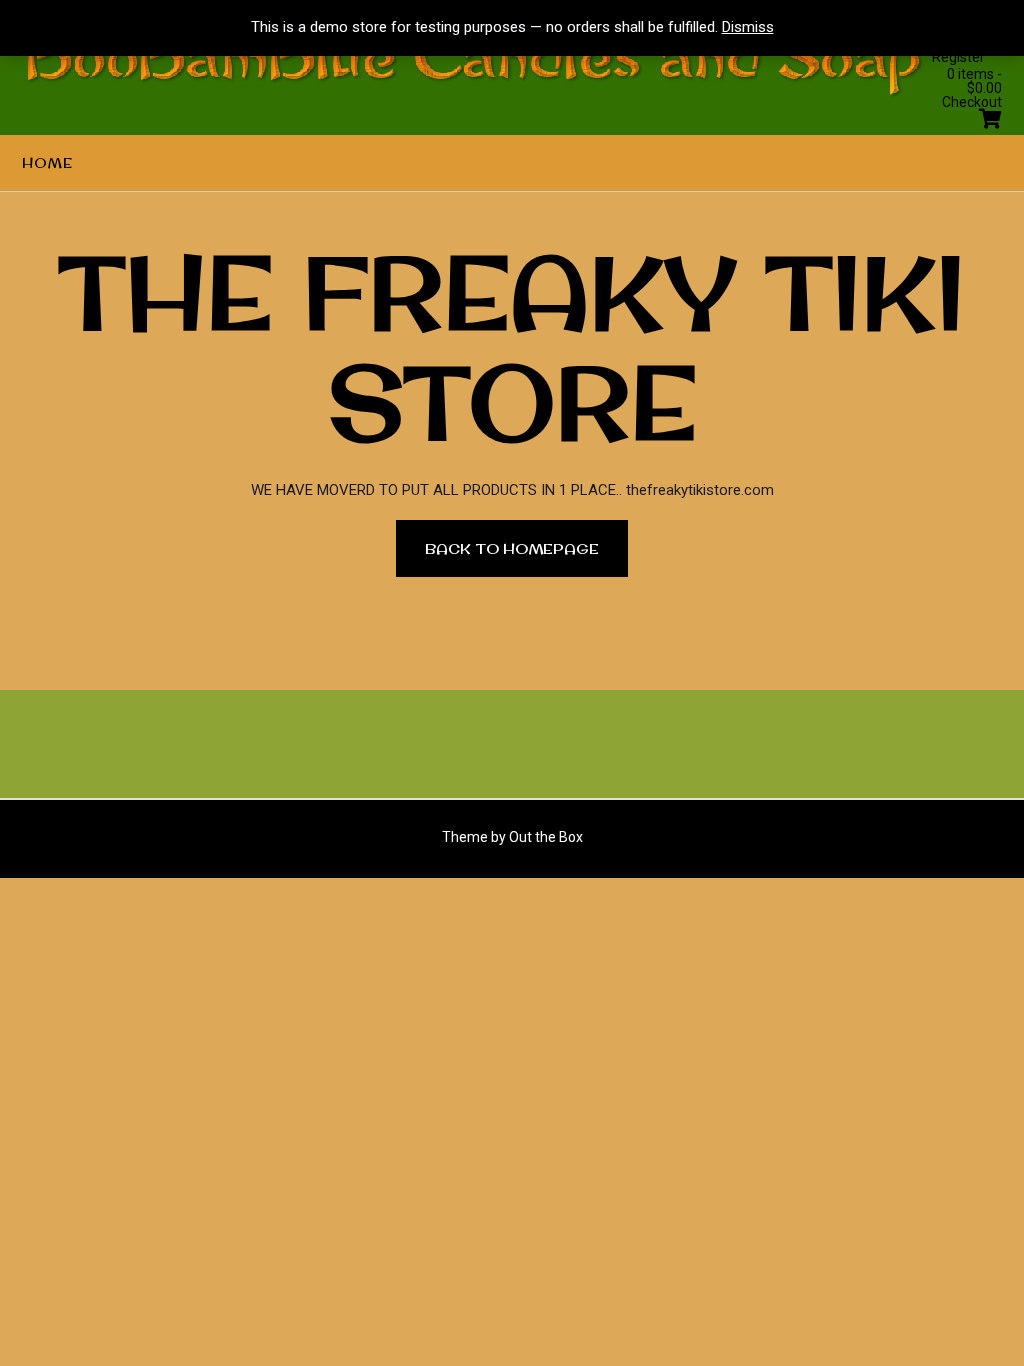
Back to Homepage (512, 548)
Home (47, 163)
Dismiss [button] (748, 27)
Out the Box (546, 837)
